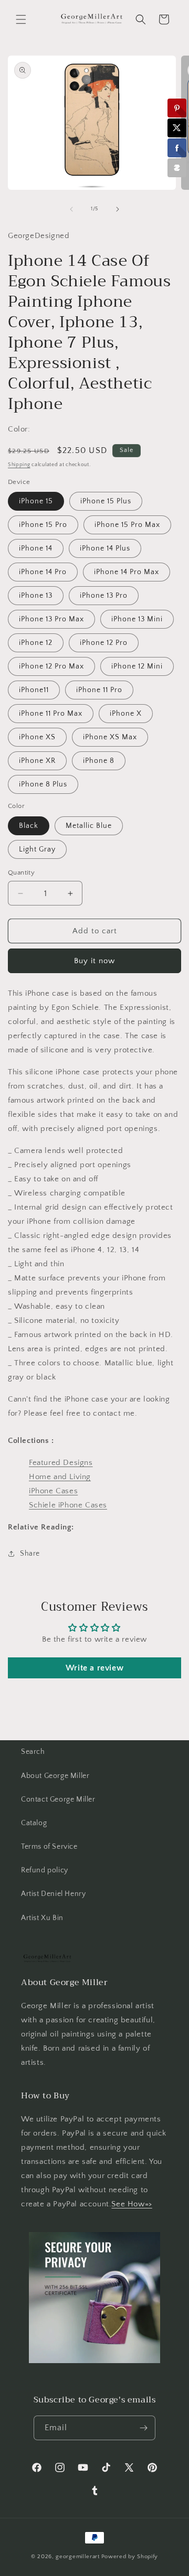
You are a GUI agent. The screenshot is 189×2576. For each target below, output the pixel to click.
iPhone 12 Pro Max (51, 666)
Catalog (34, 1823)
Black (29, 826)
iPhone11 (34, 690)
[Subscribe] (143, 2428)
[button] (21, 19)
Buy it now (94, 961)
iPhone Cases (53, 1491)
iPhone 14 (36, 548)
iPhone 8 (99, 761)
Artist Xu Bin (42, 1918)
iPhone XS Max (110, 737)
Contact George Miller (58, 1799)
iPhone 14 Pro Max (127, 572)
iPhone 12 (36, 643)
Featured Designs (61, 1463)
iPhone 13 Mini (137, 619)
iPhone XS (37, 737)
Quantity (21, 872)
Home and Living (60, 1477)
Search (33, 1752)
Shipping (19, 465)
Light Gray (37, 849)
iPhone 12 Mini (137, 666)
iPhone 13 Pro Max (51, 619)
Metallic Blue (89, 826)
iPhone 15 (36, 501)
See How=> (132, 2204)
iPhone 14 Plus (105, 548)
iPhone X (126, 714)
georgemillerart (78, 2557)
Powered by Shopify (130, 2557)
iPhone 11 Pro (99, 690)
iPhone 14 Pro (43, 572)
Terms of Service (49, 1847)
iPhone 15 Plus (106, 501)
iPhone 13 (36, 596)
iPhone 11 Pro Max (51, 714)
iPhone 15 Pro (43, 525)
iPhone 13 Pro (104, 596)
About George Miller (55, 1776)
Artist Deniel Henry (53, 1894)
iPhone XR (37, 761)
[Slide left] (71, 209)
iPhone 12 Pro (104, 643)
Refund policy (45, 1870)
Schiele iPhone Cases (68, 1505)
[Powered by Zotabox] (177, 168)
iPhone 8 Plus (43, 784)
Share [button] (30, 1554)
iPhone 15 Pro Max (127, 525)
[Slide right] (118, 209)
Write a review (94, 1668)
